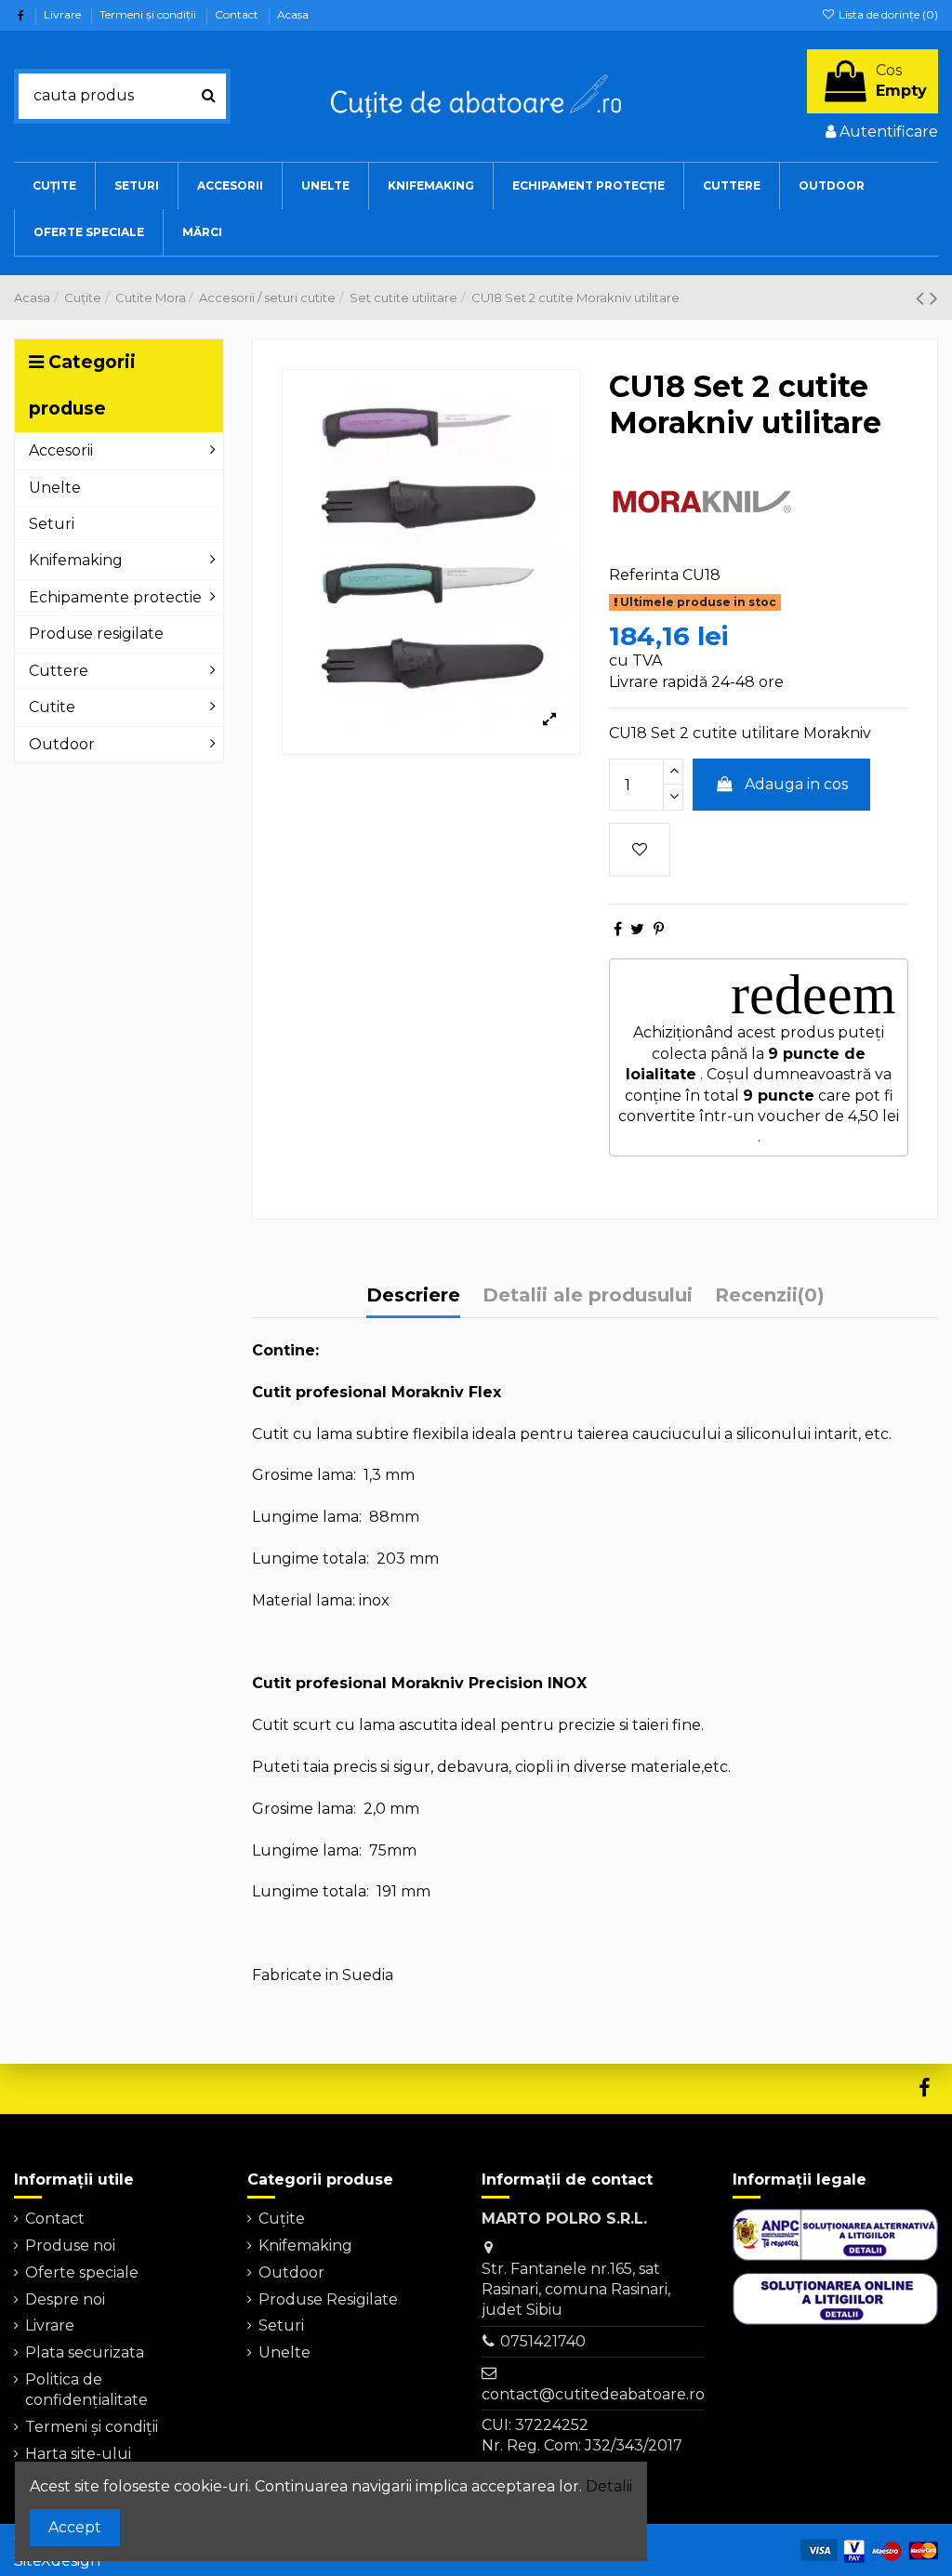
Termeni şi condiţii (149, 14)
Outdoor (291, 2272)
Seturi (281, 2325)
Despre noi (65, 2299)
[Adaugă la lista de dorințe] (640, 850)
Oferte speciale (82, 2272)
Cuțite (282, 2219)
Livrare (64, 14)
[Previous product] (923, 298)
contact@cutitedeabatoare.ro (593, 2394)
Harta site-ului (78, 2454)
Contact (238, 14)
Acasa (293, 14)
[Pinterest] (659, 929)
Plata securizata (85, 2352)
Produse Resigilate (328, 2299)
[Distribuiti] (618, 929)
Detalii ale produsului (588, 1295)
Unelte (284, 2352)
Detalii (609, 2486)
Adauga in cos (796, 784)
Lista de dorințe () (887, 14)
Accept (75, 2527)
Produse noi (70, 2246)
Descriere (413, 1295)
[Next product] (934, 298)
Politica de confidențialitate (86, 2390)
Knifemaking (305, 2246)
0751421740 (543, 2341)
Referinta (644, 575)
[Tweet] (637, 929)
